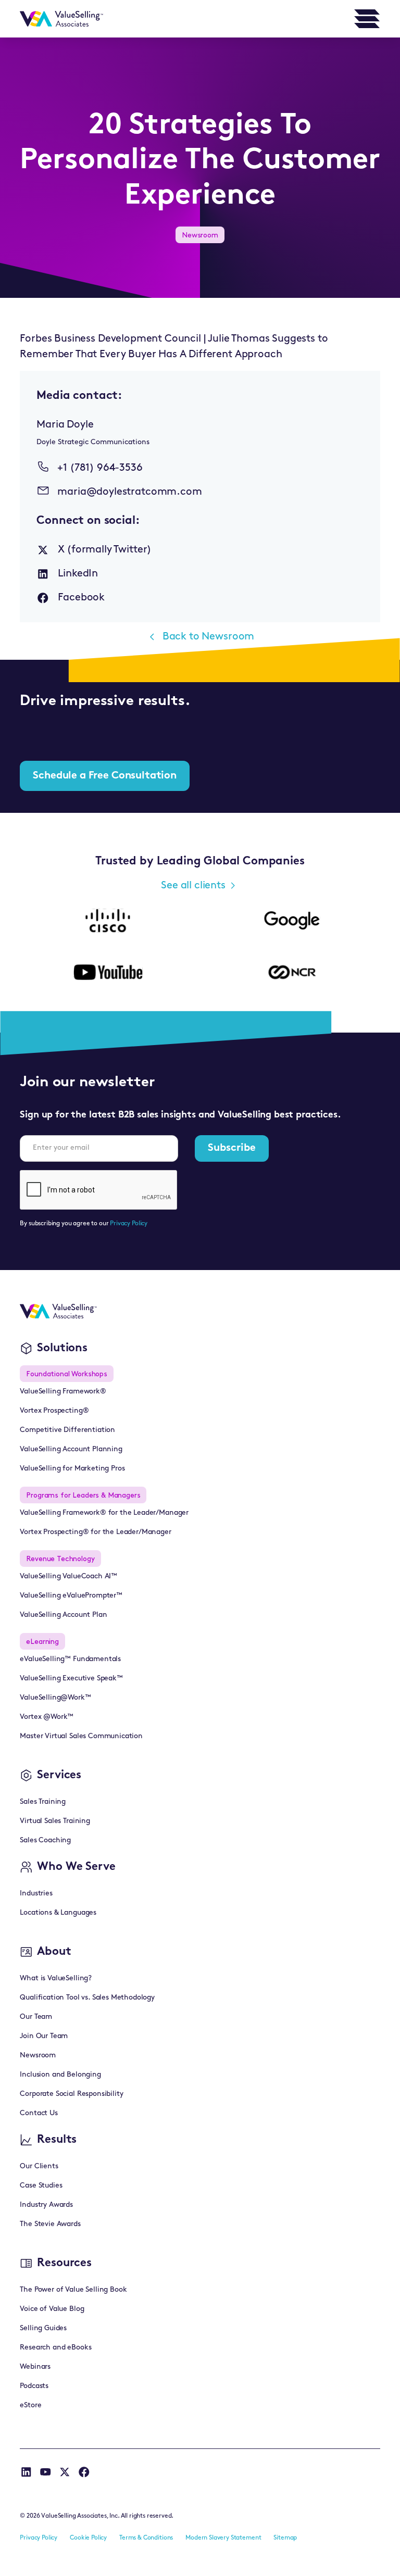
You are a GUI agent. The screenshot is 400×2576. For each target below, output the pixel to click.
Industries (36, 1894)
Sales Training (43, 1802)
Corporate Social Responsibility (71, 2094)
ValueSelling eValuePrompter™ (71, 1596)
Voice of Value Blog (52, 2309)
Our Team (36, 2017)
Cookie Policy (88, 2538)
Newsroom (38, 2056)
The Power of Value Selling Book (73, 2290)
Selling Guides (43, 2328)
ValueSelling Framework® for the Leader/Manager (104, 1513)
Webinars (35, 2367)
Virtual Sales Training (55, 1821)
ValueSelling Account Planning (71, 1449)
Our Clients (39, 2166)
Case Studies (41, 2186)
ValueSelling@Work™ (55, 1698)
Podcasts (34, 2386)
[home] (61, 19)
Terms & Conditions (146, 2538)
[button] (367, 19)
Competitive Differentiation (67, 1430)
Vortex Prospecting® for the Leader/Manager (95, 1532)
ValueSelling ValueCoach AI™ (68, 1576)
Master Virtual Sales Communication (81, 1736)
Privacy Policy (129, 1224)
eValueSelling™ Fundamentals (70, 1659)
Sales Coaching (45, 1840)
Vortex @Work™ (47, 1717)
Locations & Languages (58, 1913)
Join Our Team (44, 2036)
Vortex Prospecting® (54, 1411)
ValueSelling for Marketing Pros (72, 1469)
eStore (30, 2405)
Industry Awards (46, 2205)
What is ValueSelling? (56, 1978)
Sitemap (285, 2538)
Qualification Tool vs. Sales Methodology (87, 1998)
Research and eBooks (55, 2348)
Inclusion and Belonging (60, 2075)
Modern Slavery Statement (223, 2538)
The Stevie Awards (50, 2224)
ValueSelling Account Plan (63, 1615)
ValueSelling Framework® (63, 1392)
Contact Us (39, 2113)
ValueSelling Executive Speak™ (71, 1679)
